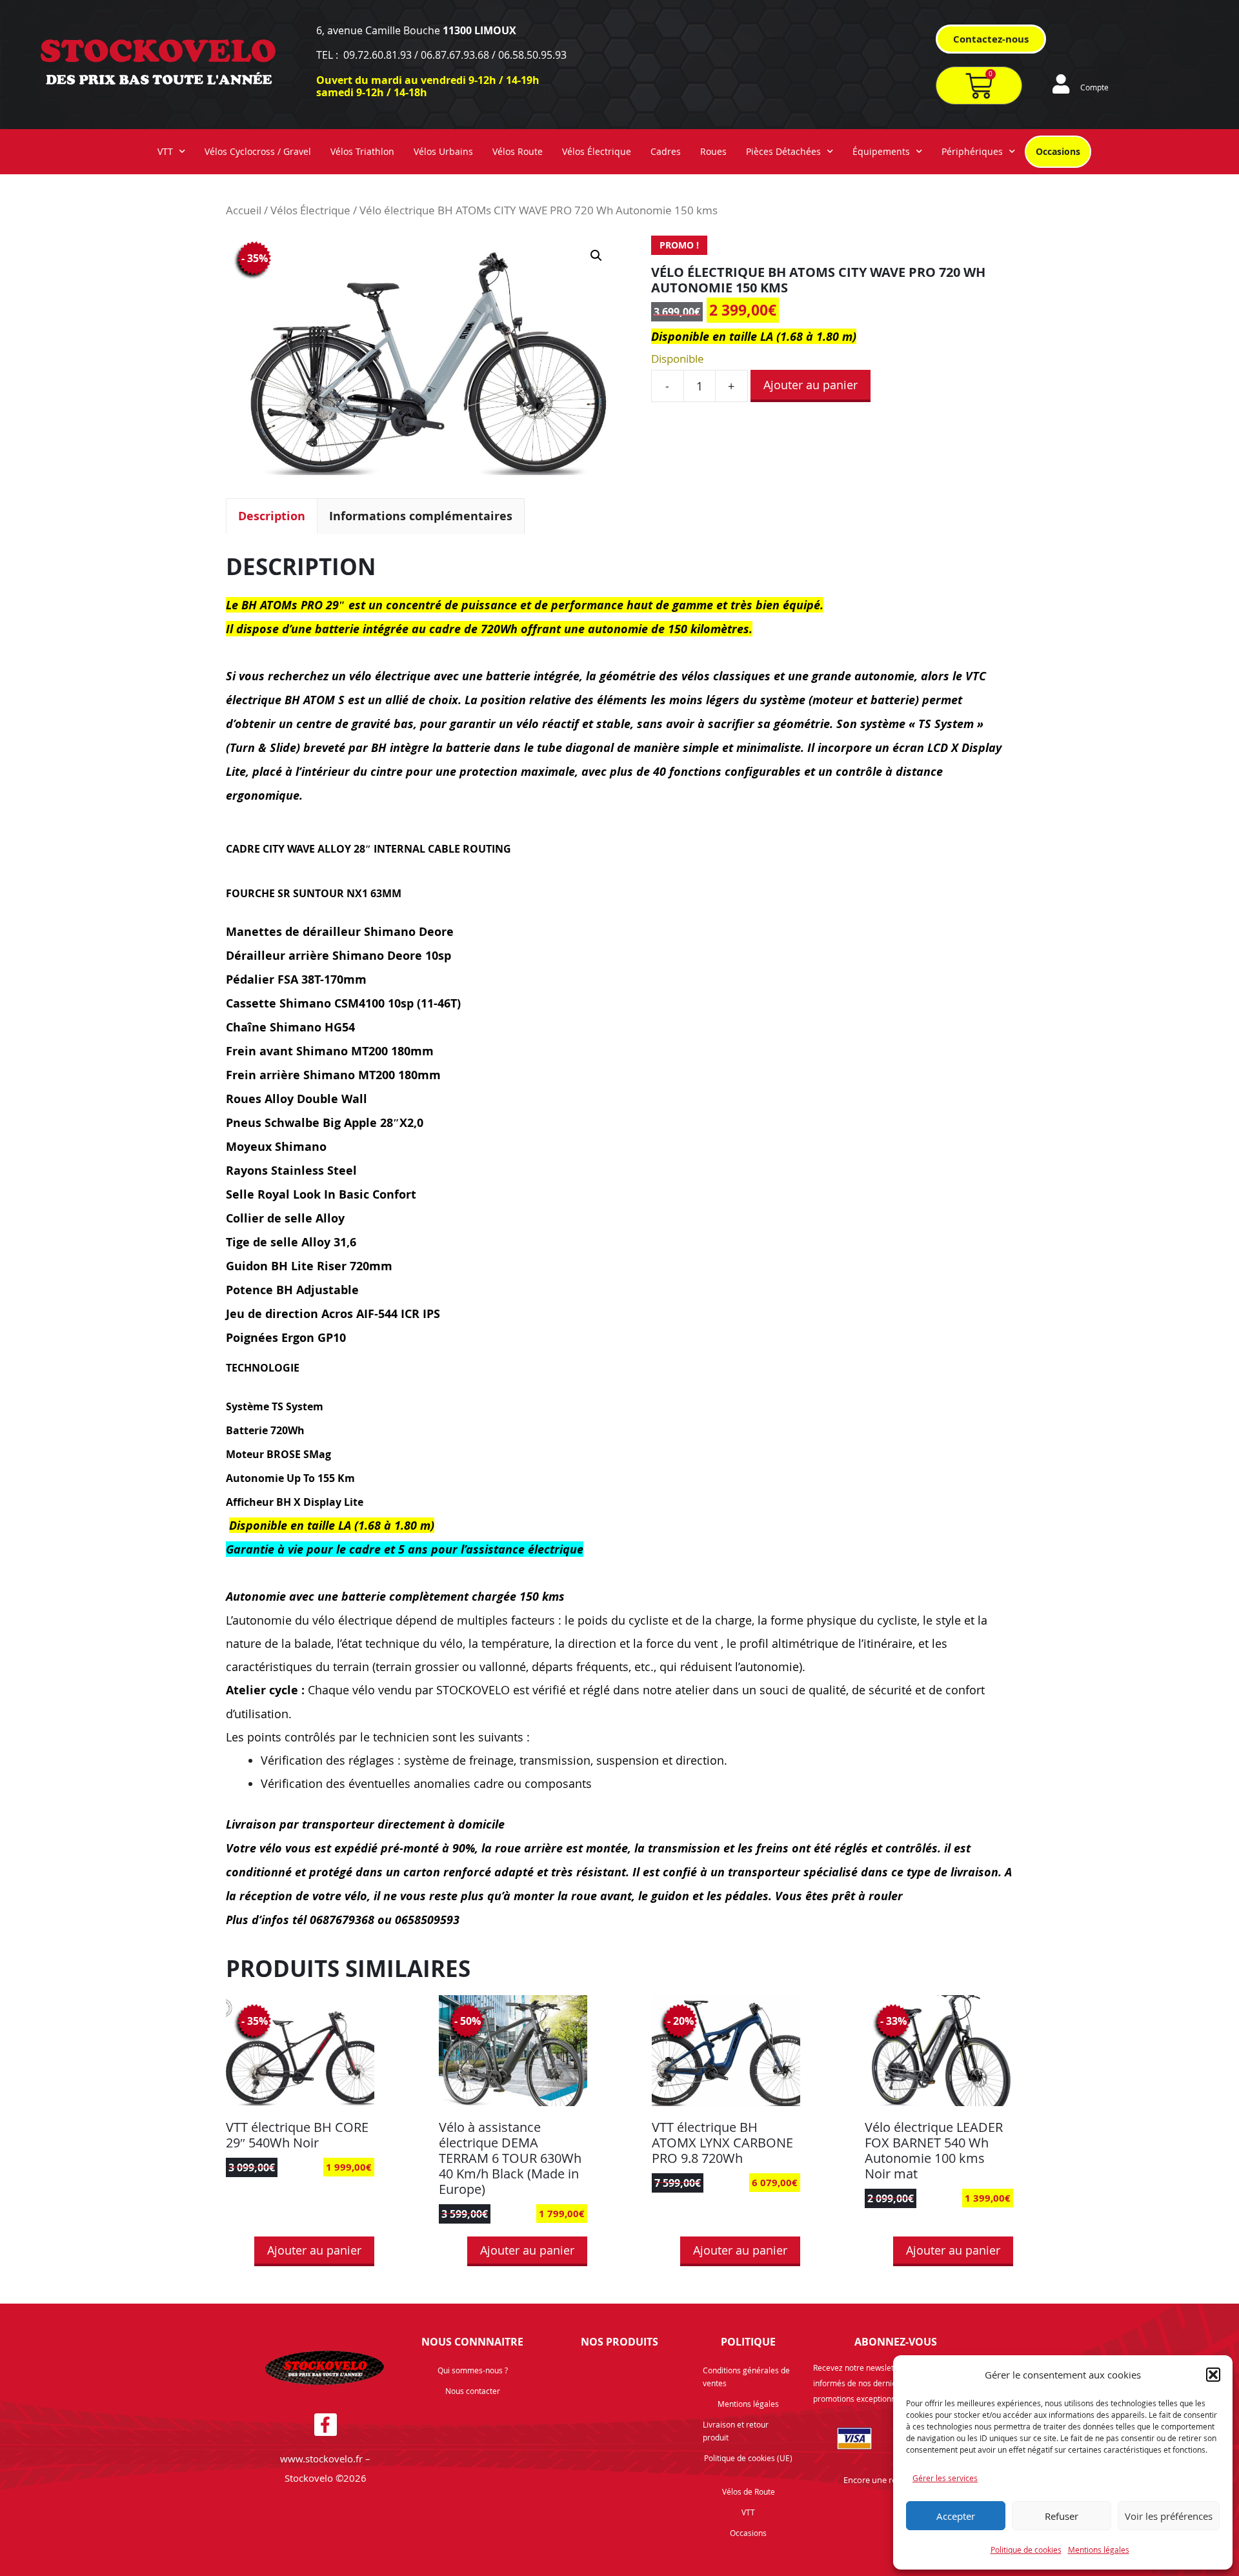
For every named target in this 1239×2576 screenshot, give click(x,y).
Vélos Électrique (597, 151)
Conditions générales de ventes (746, 2377)
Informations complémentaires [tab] (421, 516)
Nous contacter (473, 2391)
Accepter (956, 2516)
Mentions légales (1099, 2550)
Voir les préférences (1169, 2516)
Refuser (1062, 2516)
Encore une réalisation (886, 2480)
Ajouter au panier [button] (314, 2250)
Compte (1094, 87)
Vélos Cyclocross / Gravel (258, 151)
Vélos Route (518, 151)
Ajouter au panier (811, 385)
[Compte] (1061, 84)
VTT (165, 151)
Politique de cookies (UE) (748, 2458)
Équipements (881, 151)
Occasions (1058, 151)
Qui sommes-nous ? (473, 2370)
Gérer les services (945, 2478)
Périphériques (972, 151)
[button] (1213, 2375)
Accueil (244, 210)
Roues (713, 151)
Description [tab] (272, 516)
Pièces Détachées (783, 151)
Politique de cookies (1026, 2550)
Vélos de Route (749, 2491)
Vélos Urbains (443, 151)
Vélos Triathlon (362, 151)
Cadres (666, 151)
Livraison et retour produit (736, 2431)
